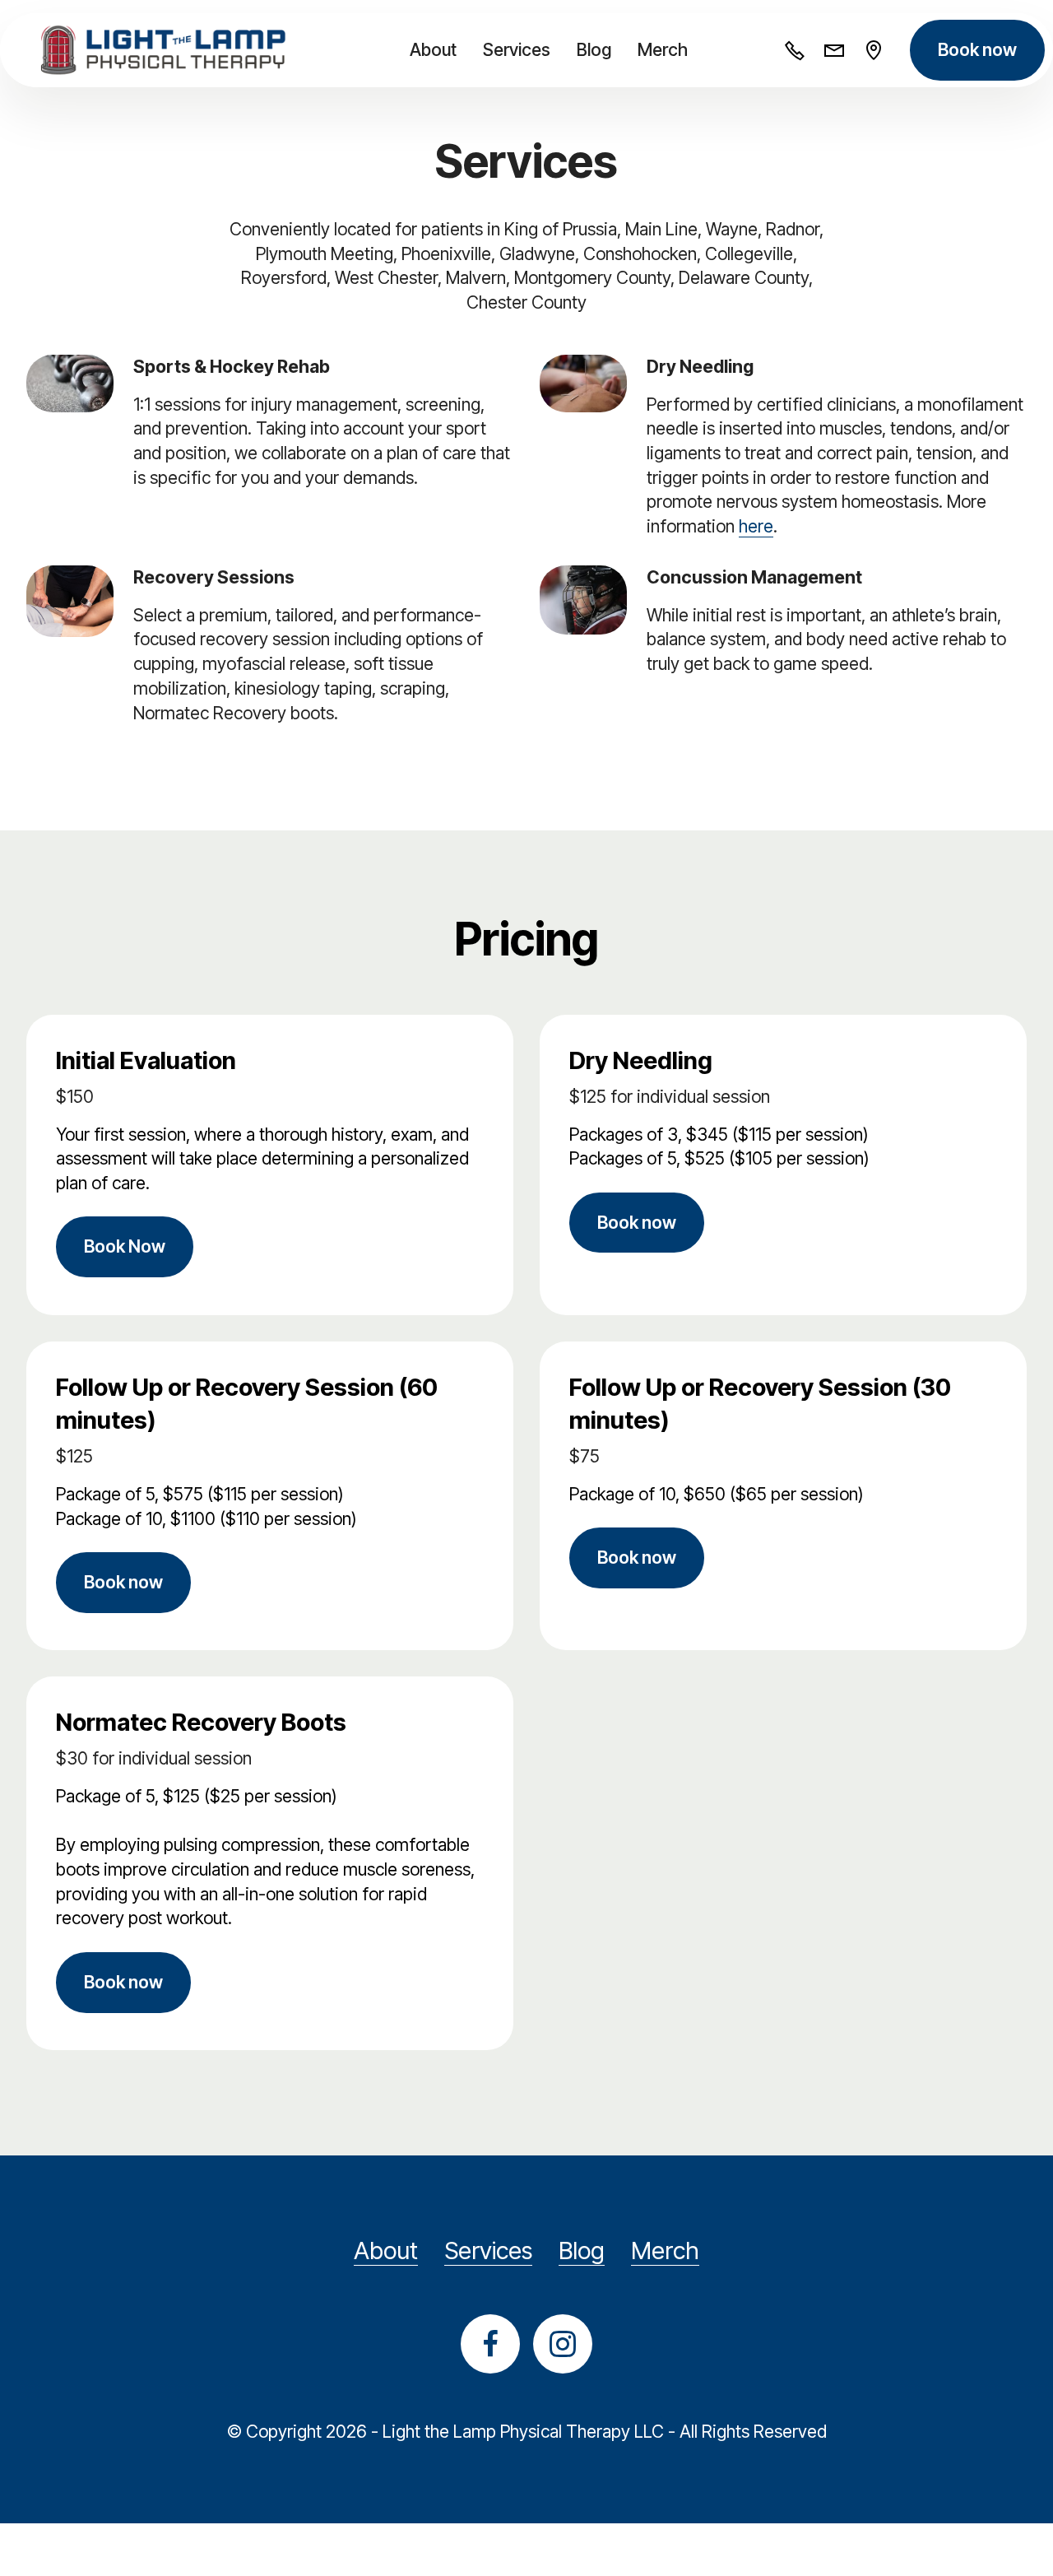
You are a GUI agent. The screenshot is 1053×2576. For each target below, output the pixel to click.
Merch (663, 49)
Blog (594, 49)
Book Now (125, 1246)
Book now (977, 49)
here (756, 526)
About (433, 49)
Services (517, 49)
